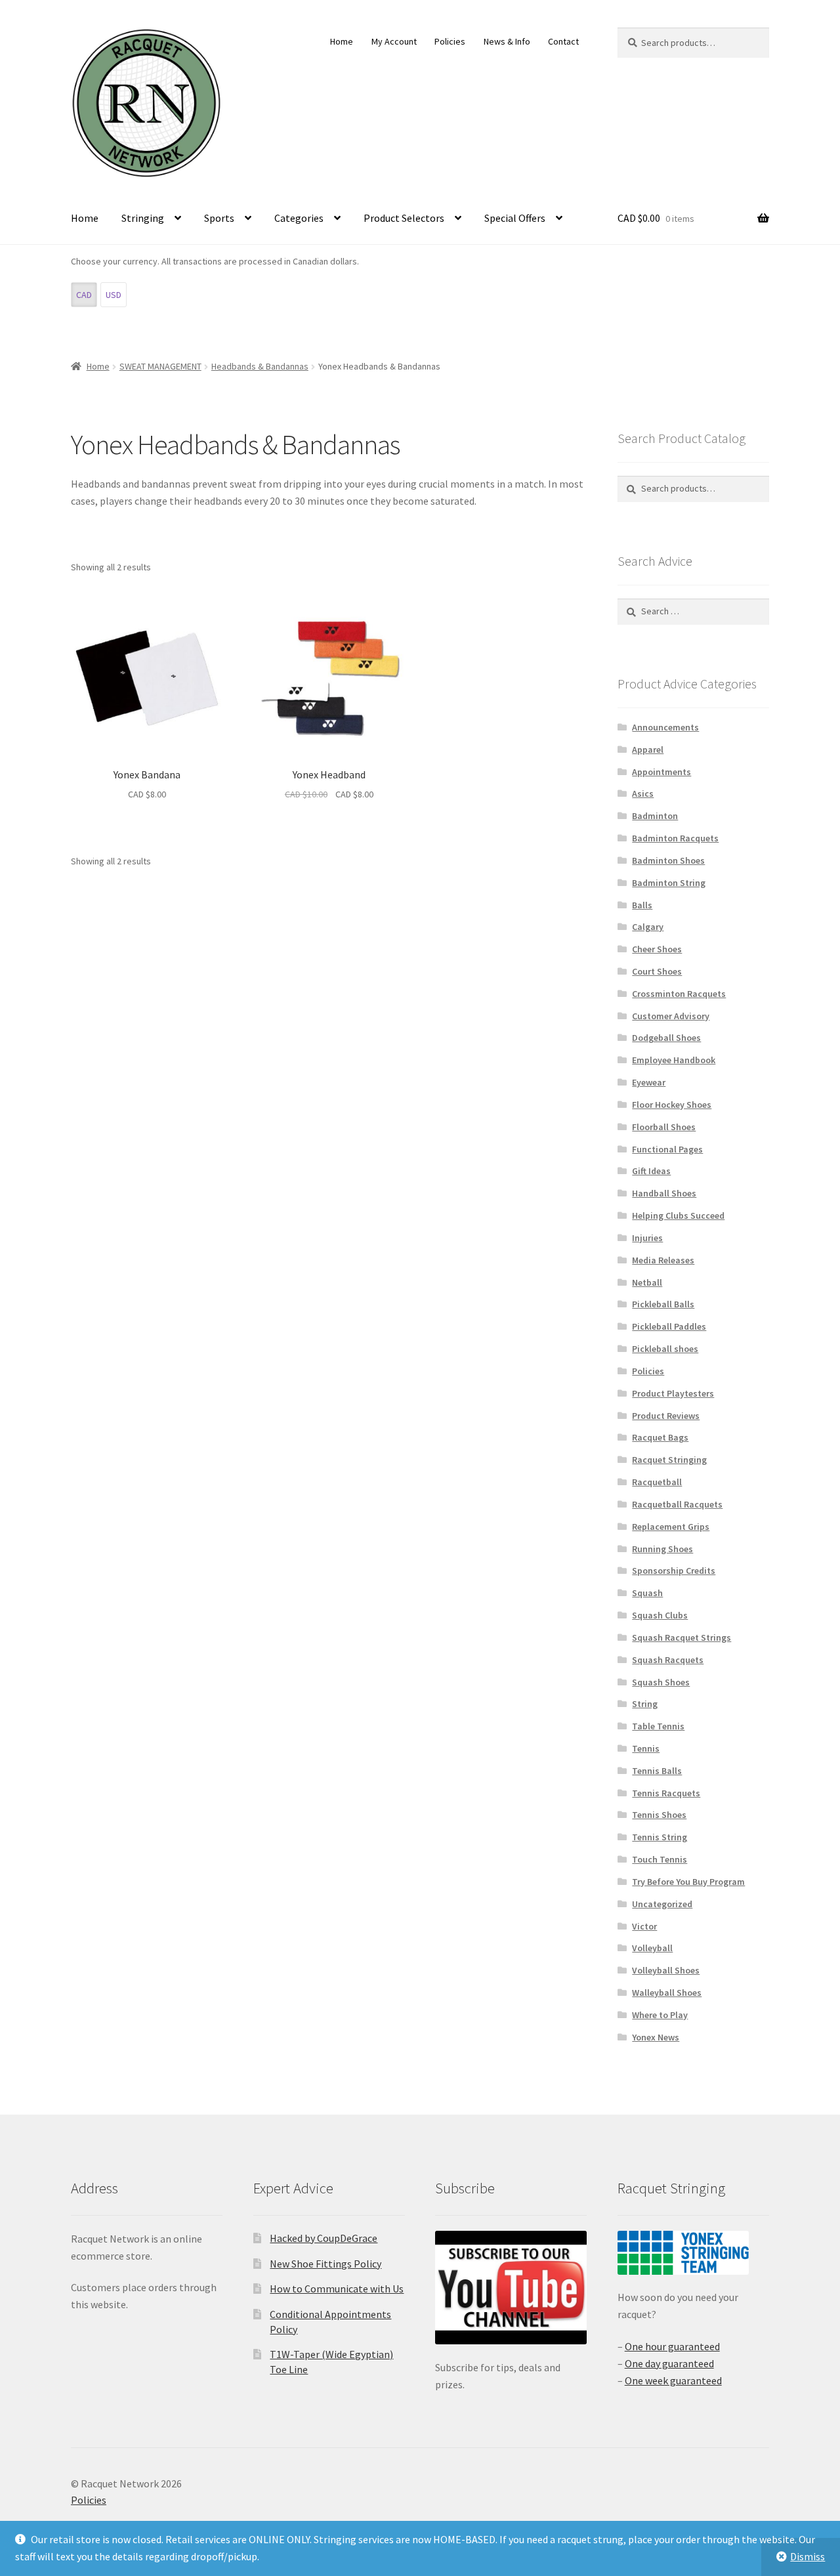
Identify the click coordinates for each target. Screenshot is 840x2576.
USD (114, 295)
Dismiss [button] (808, 2556)
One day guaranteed (669, 2363)
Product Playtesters (673, 1393)
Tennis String (660, 1837)
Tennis (646, 1748)
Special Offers (515, 218)
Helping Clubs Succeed (678, 1215)
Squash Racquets (668, 1660)
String (645, 1704)
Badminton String (669, 883)
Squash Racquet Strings (682, 1637)
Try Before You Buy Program (688, 1882)
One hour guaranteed (672, 2346)
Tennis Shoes (659, 1815)
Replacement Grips (671, 1527)
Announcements (665, 727)
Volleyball (652, 1948)
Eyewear (649, 1082)
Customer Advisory (671, 1016)
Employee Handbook (674, 1060)
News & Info (507, 41)
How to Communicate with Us (337, 2289)
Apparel (648, 750)
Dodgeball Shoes (666, 1038)
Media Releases (663, 1260)
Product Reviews (666, 1416)
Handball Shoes (664, 1193)
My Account (394, 41)
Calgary (648, 927)
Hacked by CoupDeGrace (324, 2238)
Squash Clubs (660, 1615)
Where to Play (660, 2015)
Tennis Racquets (666, 1793)
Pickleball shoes (665, 1349)
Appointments (661, 772)
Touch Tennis (660, 1859)
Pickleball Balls (663, 1304)
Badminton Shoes (668, 860)
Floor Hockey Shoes (672, 1105)
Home (342, 41)
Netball (647, 1282)
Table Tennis (658, 1726)
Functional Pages (667, 1149)
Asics (643, 793)
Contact (563, 41)
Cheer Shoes (657, 949)
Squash (647, 1593)
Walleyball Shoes (667, 1993)
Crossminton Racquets (679, 994)
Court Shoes (657, 971)
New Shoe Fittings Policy (325, 2264)
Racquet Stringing (669, 1460)
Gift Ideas (651, 1171)
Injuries (647, 1238)
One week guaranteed (673, 2380)
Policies (450, 41)
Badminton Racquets (675, 838)
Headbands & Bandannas (260, 366)
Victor (644, 1926)
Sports (219, 218)
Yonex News (656, 2037)
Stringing (143, 218)
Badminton (655, 816)
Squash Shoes (661, 1682)
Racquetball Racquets (677, 1504)
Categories (299, 218)
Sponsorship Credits (674, 1571)
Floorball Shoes (664, 1127)
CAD (84, 295)
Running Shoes (662, 1549)
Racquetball (657, 1482)
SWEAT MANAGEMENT (160, 366)
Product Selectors (404, 218)
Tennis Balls (657, 1771)
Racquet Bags (660, 1437)
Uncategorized (662, 1904)
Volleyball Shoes (666, 1970)
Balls (642, 905)
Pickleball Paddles (669, 1326)
